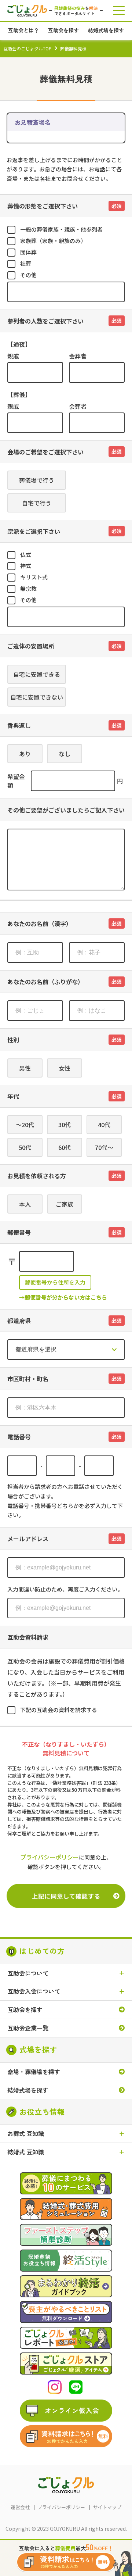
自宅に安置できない (37, 697)
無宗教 (28, 588)
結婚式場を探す (28, 2090)
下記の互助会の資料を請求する (59, 1710)
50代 (25, 1147)
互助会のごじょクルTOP (27, 48)
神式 (26, 566)
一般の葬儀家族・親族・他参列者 (61, 229)
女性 (65, 1068)
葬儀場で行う (37, 480)
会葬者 (78, 356)
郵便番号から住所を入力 (55, 1282)
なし (65, 754)
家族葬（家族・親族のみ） (53, 241)
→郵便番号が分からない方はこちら (63, 1297)
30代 (65, 1125)
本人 (25, 1204)
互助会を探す (25, 2010)
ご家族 (65, 1204)
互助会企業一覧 (28, 2028)
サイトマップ (107, 2507)
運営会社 (20, 2507)
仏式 (26, 555)
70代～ (104, 1147)
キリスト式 (34, 577)
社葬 (26, 263)
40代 (104, 1125)
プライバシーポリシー (49, 1857)
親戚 (13, 356)
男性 (25, 1068)
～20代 (25, 1125)
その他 (28, 275)
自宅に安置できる (37, 674)
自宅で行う (37, 503)
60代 (65, 1147)
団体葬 (28, 252)
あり (25, 754)
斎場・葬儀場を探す (34, 2072)
